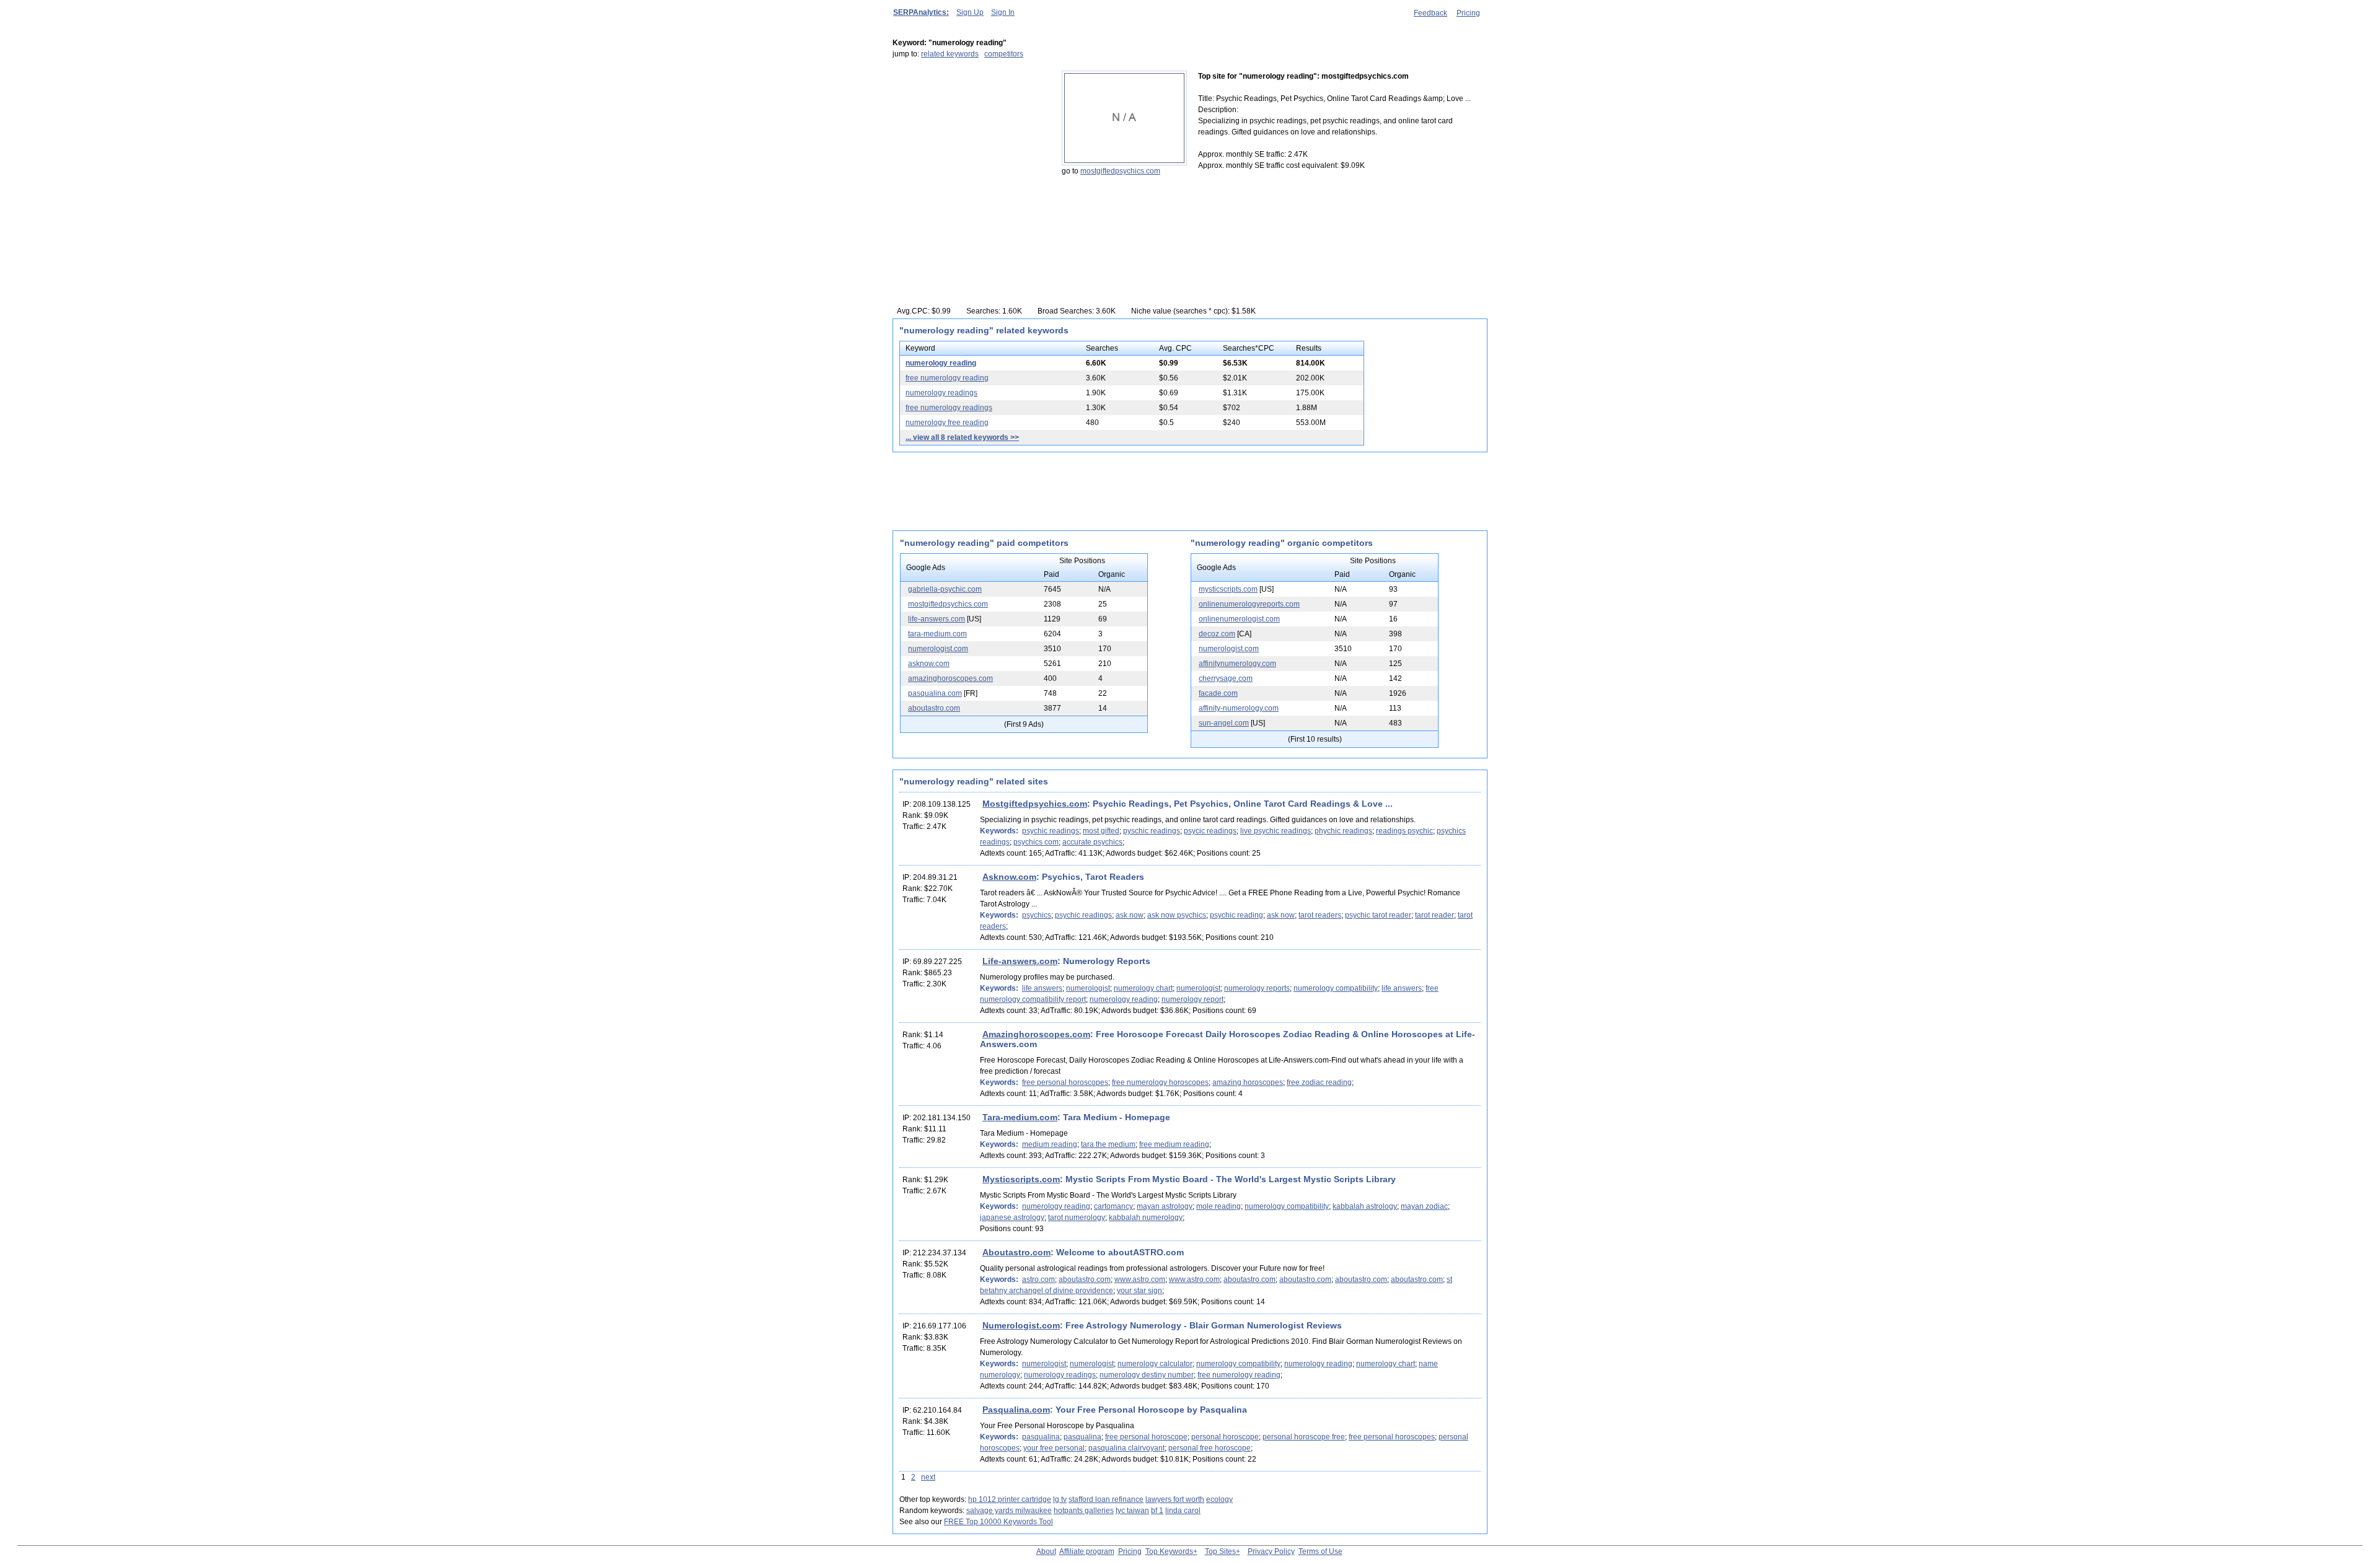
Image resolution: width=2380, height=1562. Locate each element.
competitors (1004, 54)
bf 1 (1157, 1511)
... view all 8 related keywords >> (962, 437)
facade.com (1218, 693)
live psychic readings (1276, 831)
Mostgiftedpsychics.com (1035, 804)
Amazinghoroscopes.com (1036, 1034)
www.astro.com (1140, 1279)
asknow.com (929, 664)
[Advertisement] (970, 148)
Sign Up (970, 12)
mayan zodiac (1424, 1206)
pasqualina (1041, 1437)
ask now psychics (1177, 915)
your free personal (1054, 1448)
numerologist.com (938, 649)
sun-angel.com (1224, 723)
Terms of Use (1320, 1551)
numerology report (1192, 999)
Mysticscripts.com (1021, 1179)
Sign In (1003, 12)
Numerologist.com (1021, 1325)
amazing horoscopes (1248, 1082)
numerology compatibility (1336, 988)
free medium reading (1174, 1144)
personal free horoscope (1210, 1448)
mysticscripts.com (1228, 589)
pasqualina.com (935, 693)
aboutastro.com (934, 708)
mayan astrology (1165, 1206)
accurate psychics (1092, 842)
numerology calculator (1155, 1364)
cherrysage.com (1226, 678)
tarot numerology (1077, 1218)
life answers (1042, 988)
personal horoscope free (1304, 1437)
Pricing (1468, 13)
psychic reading (1236, 915)
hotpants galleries (1084, 1511)
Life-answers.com (1020, 961)
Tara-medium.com (1020, 1117)
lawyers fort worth (1175, 1499)
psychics (1037, 915)
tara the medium (1108, 1144)
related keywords (950, 54)
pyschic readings (1152, 831)
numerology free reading (947, 423)
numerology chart (1143, 988)
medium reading (1050, 1144)
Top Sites (1220, 1551)
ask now (1130, 915)
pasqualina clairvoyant (1126, 1448)
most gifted (1101, 831)
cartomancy (1113, 1206)
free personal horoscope (1146, 1437)
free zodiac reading (1319, 1082)
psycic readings (1210, 831)
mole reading (1219, 1206)
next (928, 1477)
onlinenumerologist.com (1239, 619)
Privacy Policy (1271, 1551)
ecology (1219, 1499)
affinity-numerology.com (1239, 708)
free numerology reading (947, 378)
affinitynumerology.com (1237, 664)
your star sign (1139, 1291)
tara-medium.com (937, 634)
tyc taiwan (1132, 1511)
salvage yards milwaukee (1009, 1511)
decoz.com (1217, 634)
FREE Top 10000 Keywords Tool (998, 1522)
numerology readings (941, 393)
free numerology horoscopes (1160, 1082)
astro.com (1038, 1279)
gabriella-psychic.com (945, 589)
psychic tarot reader (1378, 915)
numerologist (1088, 988)
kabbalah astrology (1365, 1206)
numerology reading (941, 363)
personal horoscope (1225, 1437)
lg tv (1060, 1499)
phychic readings (1343, 831)
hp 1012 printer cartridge (1010, 1499)
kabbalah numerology (1146, 1218)
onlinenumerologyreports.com (1249, 604)
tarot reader (1435, 915)
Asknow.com (1009, 877)
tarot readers (1320, 915)
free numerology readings (949, 408)
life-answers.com (937, 619)
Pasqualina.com (1016, 1410)
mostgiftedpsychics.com (1120, 171)
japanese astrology (1012, 1218)
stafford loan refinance (1106, 1499)
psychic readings (1051, 831)
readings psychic (1404, 831)
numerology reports (1257, 988)
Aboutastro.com (1016, 1252)
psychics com (1036, 842)
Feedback (1430, 13)
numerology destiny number (1147, 1375)
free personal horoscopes (1065, 1082)
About (1046, 1551)
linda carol (1183, 1511)
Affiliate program (1087, 1551)
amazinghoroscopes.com (950, 678)
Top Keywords (1169, 1551)
